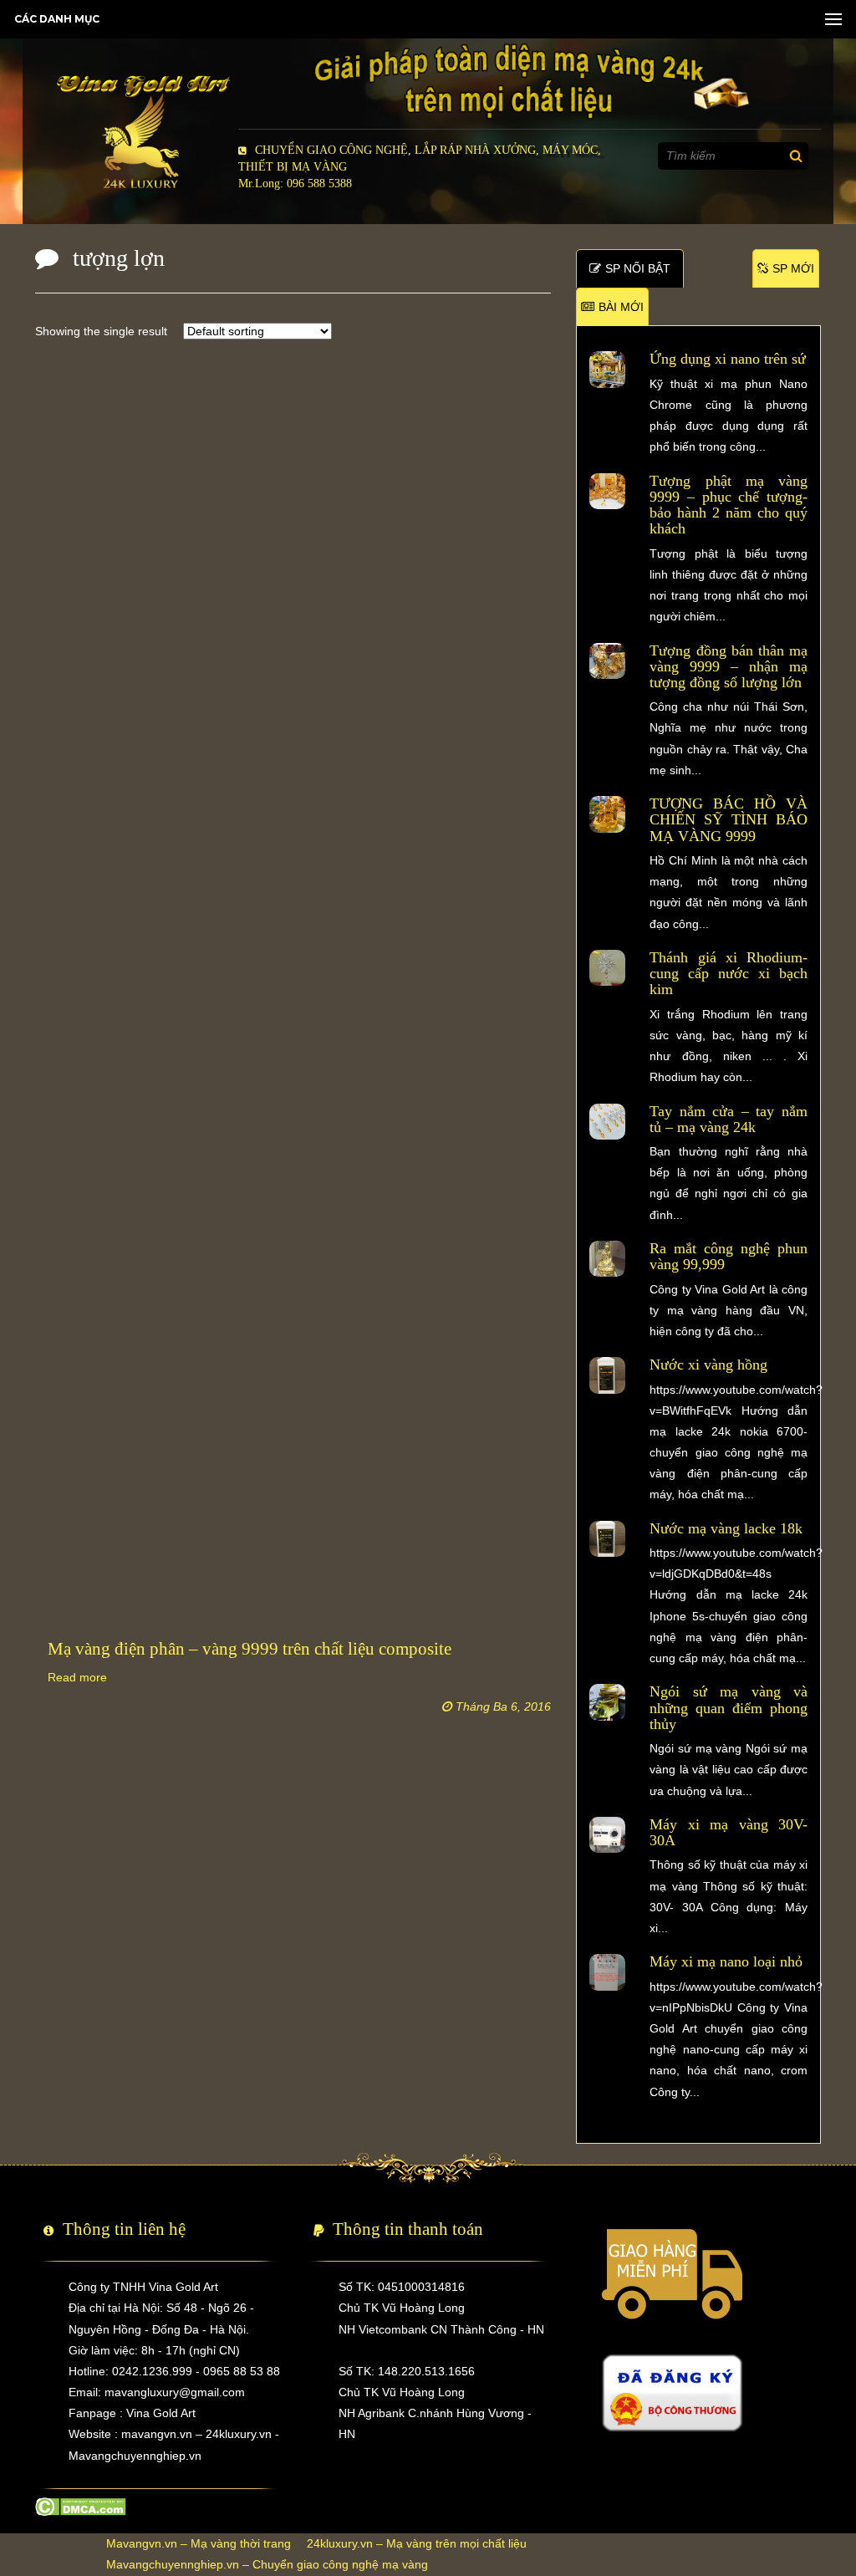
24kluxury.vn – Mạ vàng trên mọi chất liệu (417, 2543)
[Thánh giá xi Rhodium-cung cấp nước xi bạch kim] (607, 967)
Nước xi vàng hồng (708, 1365)
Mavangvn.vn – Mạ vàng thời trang (199, 2543)
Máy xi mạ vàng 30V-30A (728, 1832)
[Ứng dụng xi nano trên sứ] (607, 369)
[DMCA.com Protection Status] (81, 2506)
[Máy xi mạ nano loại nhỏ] (607, 1972)
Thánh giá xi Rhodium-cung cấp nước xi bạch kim (728, 974)
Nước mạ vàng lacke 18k (726, 1528)
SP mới (793, 268)
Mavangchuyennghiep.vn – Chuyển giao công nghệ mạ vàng (267, 2564)
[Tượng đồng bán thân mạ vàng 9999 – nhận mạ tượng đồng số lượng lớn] (607, 660)
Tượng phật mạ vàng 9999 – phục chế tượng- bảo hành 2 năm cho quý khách (728, 505)
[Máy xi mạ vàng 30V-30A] (607, 1834)
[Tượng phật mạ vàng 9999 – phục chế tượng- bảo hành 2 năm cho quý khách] (607, 490)
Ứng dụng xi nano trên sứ (728, 359)
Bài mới (621, 307)
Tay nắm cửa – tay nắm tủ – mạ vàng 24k (728, 1119)
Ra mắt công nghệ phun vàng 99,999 (728, 1256)
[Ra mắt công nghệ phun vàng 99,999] (607, 1257)
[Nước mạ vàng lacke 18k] (607, 1538)
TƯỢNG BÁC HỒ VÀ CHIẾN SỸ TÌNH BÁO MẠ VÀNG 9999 (728, 820)
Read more (77, 1677)
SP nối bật (638, 268)
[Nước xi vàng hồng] (607, 1375)
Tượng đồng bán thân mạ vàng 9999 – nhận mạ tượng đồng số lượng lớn (728, 667)
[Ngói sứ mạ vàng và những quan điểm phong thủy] (607, 1701)
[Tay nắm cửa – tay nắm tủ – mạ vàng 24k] (607, 1120)
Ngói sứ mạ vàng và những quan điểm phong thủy (728, 1708)
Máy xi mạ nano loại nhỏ (726, 1961)
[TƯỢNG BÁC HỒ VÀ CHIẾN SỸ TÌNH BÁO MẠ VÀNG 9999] (607, 814)
